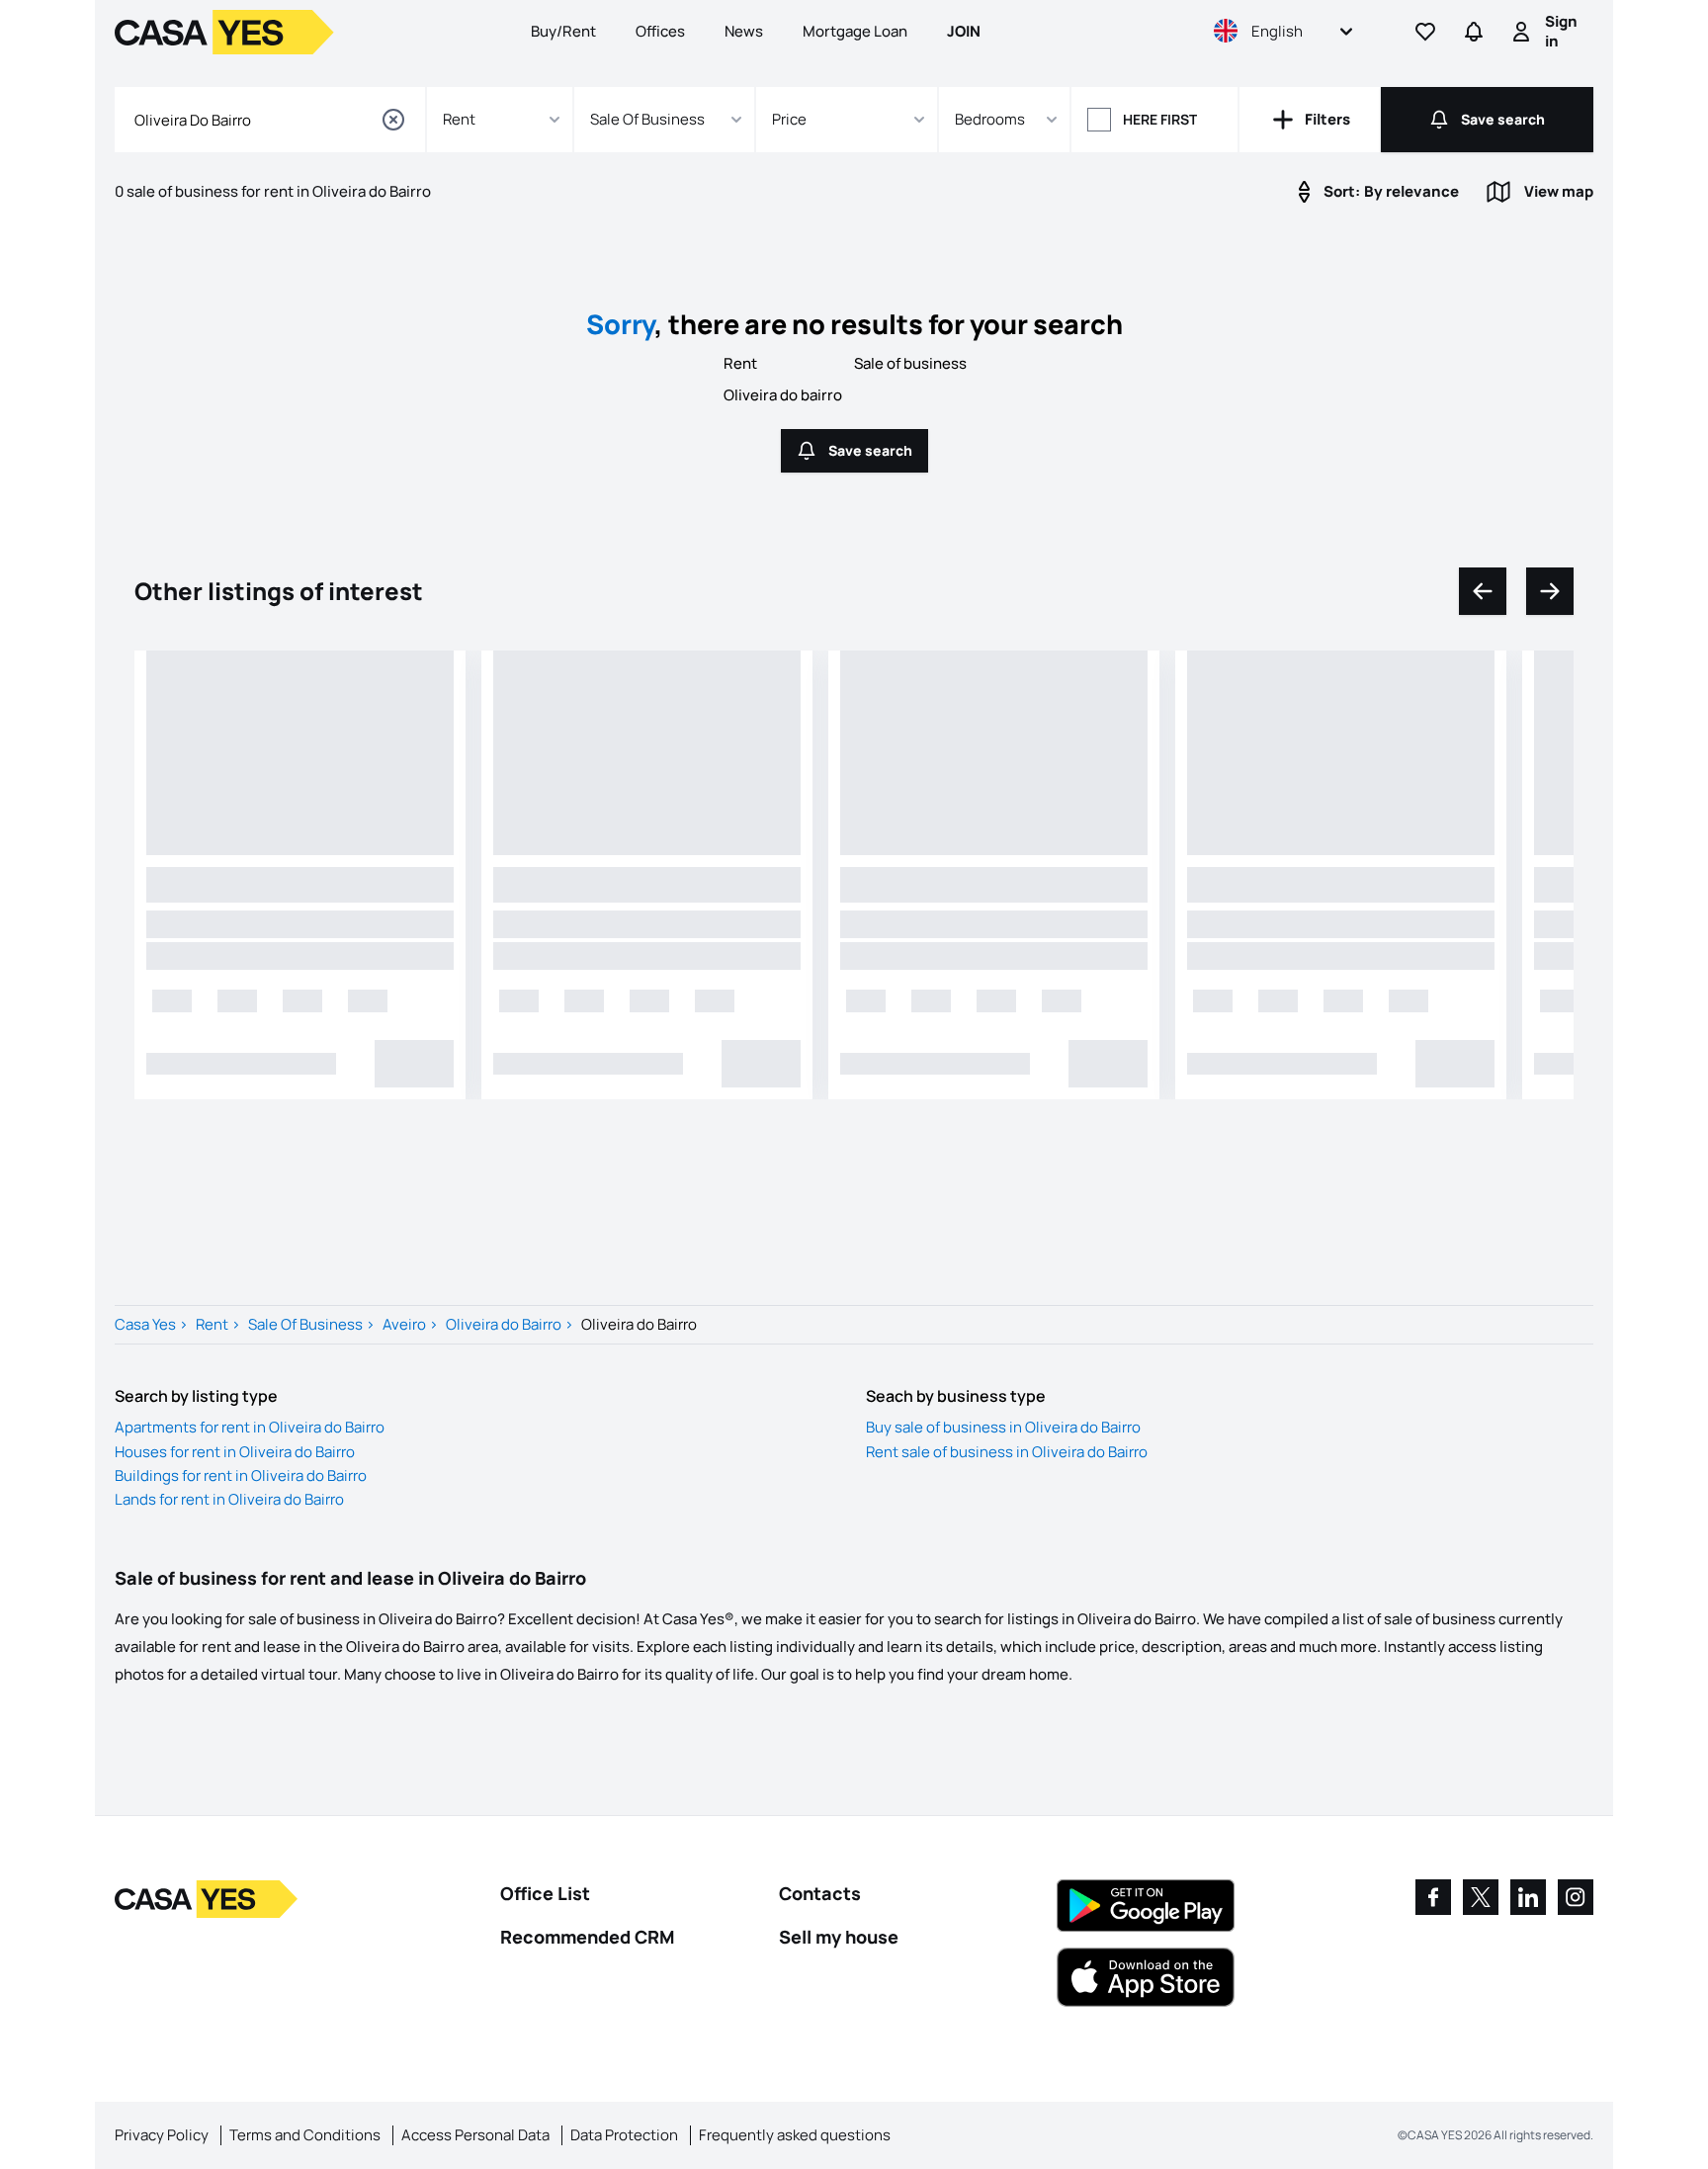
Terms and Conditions (305, 2135)
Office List (545, 1893)
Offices (660, 31)
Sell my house (839, 1937)
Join (964, 31)
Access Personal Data (475, 2135)
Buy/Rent (563, 31)
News (744, 31)
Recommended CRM (587, 1937)
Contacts (820, 1893)
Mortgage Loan (855, 31)
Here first (1160, 119)
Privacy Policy (162, 2135)
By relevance (1391, 191)
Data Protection (624, 2135)
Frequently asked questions (795, 2135)
